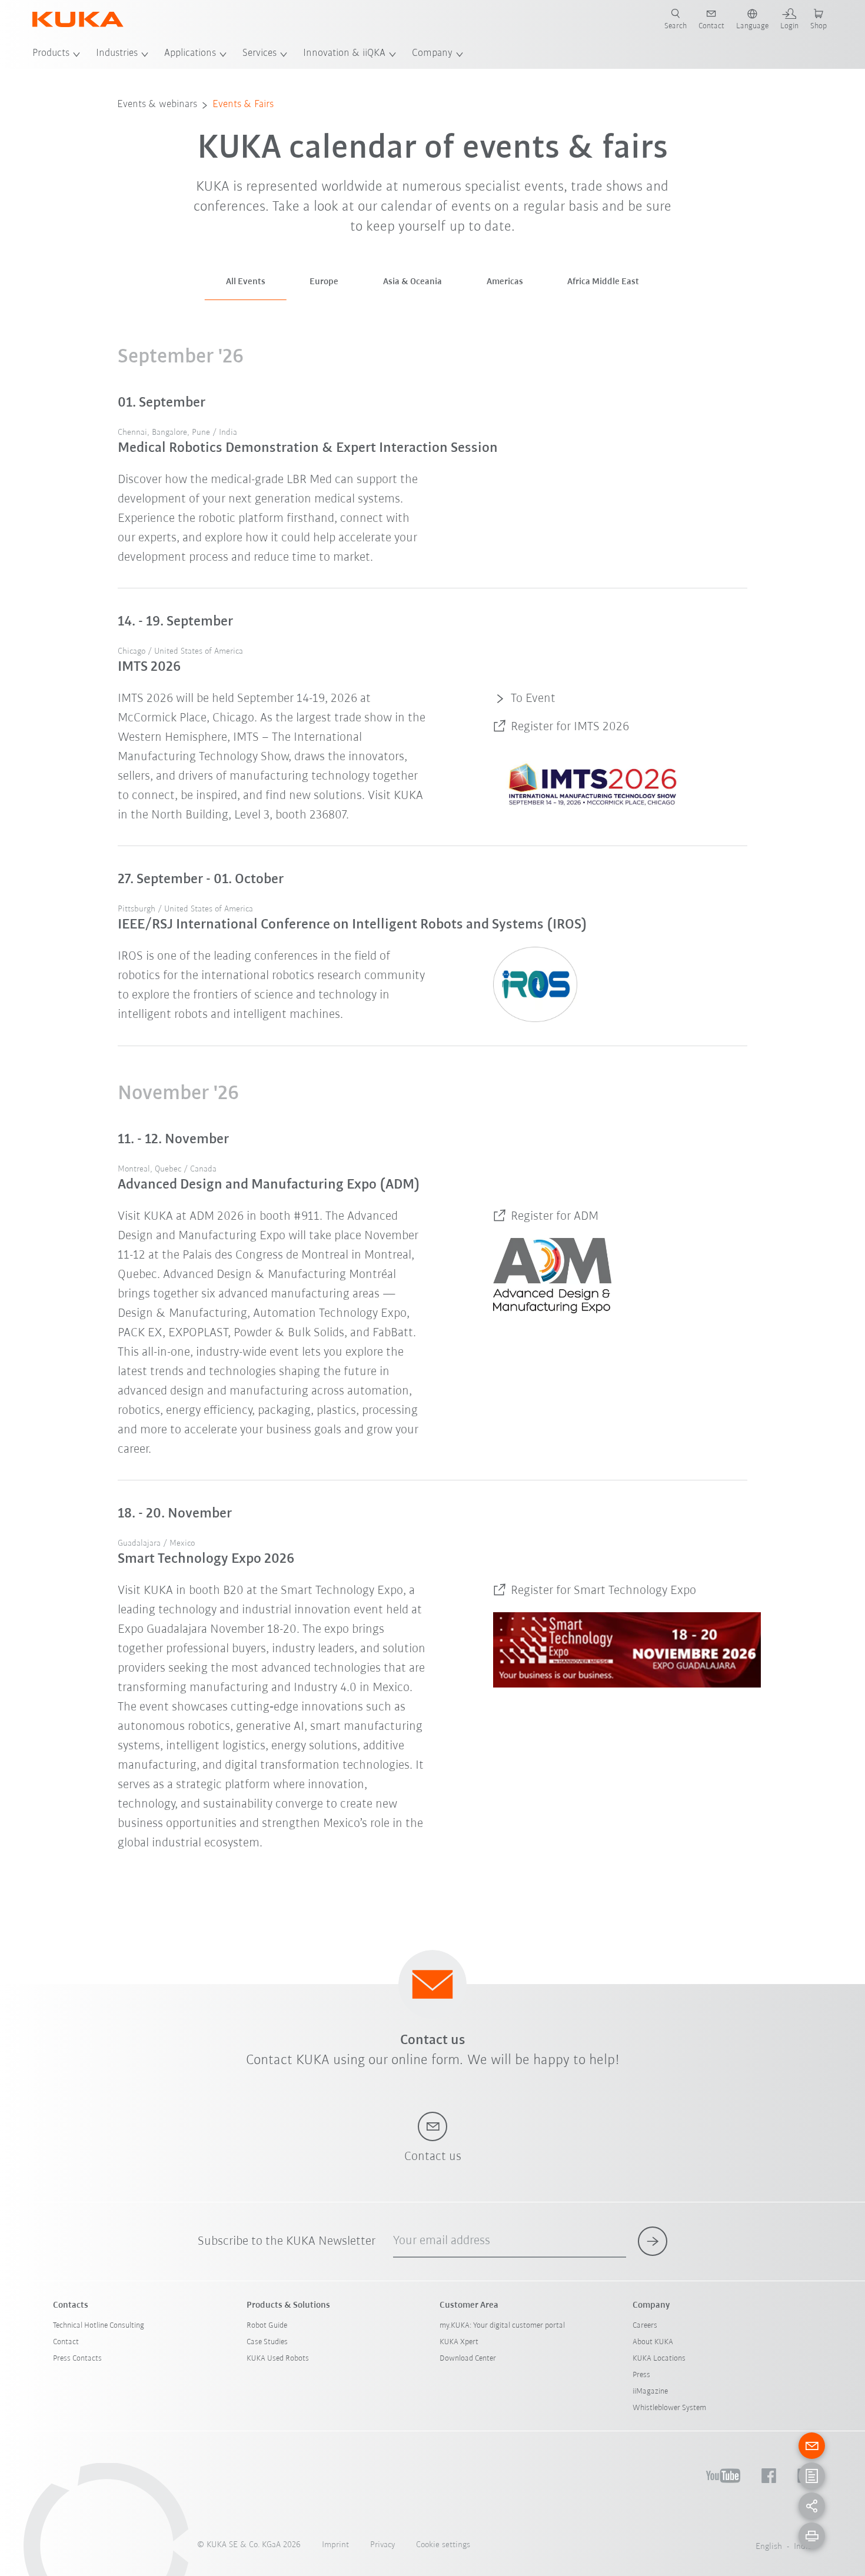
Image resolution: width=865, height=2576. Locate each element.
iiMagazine (650, 2392)
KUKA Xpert (459, 2342)
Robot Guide (267, 2326)
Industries (117, 54)
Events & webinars (157, 105)
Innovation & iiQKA (344, 54)
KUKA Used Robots (278, 2359)
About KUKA (653, 2342)
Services (259, 54)
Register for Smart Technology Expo (603, 1591)
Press (641, 2375)
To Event (533, 699)
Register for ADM (555, 1217)
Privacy (382, 2545)
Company (432, 54)
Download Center (468, 2359)
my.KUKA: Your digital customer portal (502, 2326)
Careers (645, 2326)
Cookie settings (443, 2545)
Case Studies (267, 2342)
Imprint (335, 2545)
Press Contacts (77, 2359)
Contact (66, 2342)
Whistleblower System (669, 2408)
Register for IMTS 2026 (570, 727)
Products (51, 54)
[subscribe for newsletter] (653, 2241)
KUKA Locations (659, 2359)
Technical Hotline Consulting (99, 2326)
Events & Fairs (243, 105)
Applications (190, 54)
